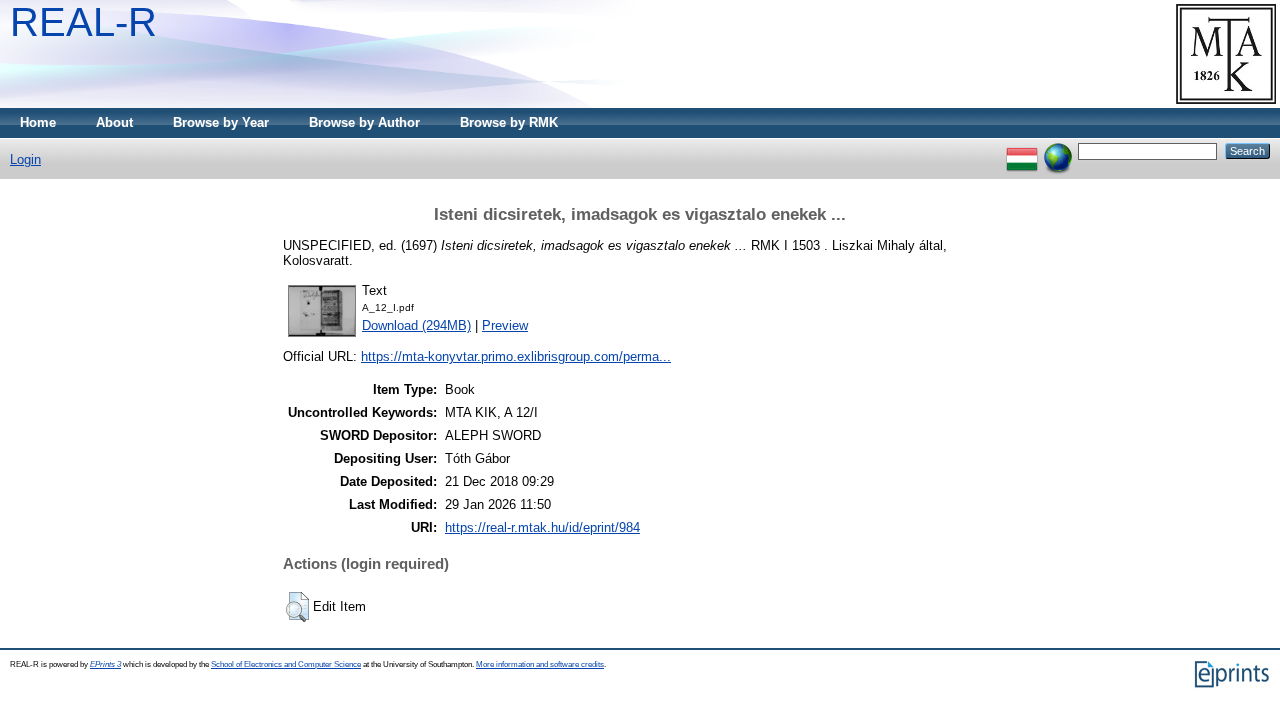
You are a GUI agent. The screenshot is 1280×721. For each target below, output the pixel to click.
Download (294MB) (416, 325)
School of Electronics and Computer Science (286, 664)
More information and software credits (540, 664)
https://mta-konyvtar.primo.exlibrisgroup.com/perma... (516, 356)
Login (25, 159)
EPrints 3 (105, 664)
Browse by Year (221, 122)
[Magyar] (1022, 150)
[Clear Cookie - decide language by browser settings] (1058, 150)
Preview (505, 325)
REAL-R (83, 22)
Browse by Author (364, 122)
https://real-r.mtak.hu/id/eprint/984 (542, 527)
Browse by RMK (509, 122)
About (114, 122)
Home (38, 122)
